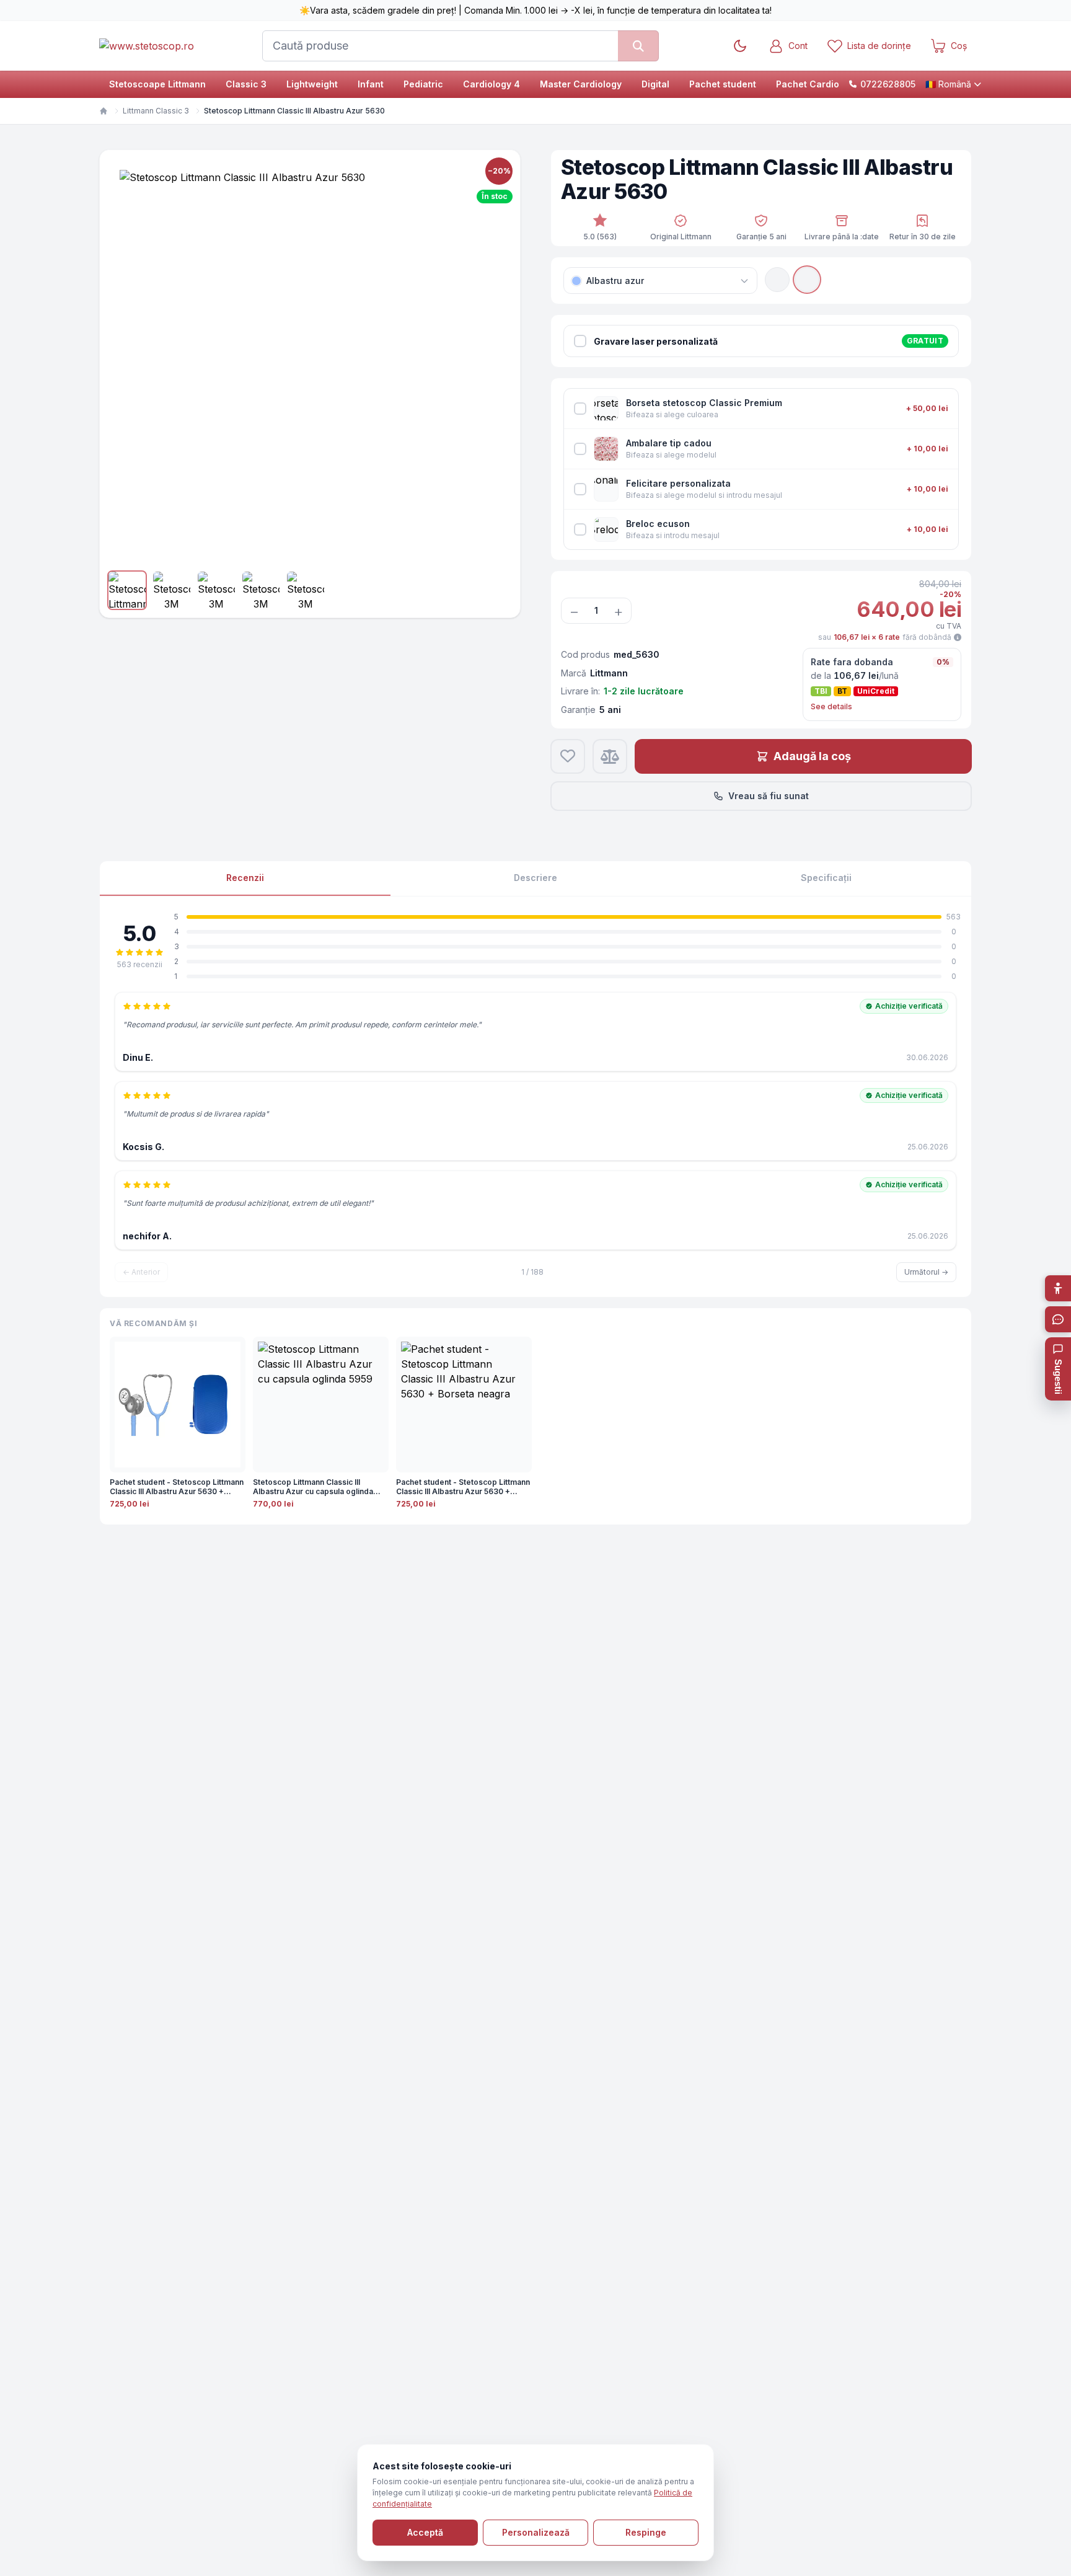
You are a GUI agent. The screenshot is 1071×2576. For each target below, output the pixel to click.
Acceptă (425, 2532)
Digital (655, 84)
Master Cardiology (581, 84)
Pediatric (423, 84)
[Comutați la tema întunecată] (740, 46)
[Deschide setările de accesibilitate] (1058, 1288)
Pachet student (723, 84)
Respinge (646, 2532)
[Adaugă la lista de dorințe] (568, 756)
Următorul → (926, 1272)
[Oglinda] (777, 280)
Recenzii (245, 878)
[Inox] (807, 280)
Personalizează (536, 2532)
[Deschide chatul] (1058, 1319)
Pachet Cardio (808, 84)
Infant (371, 84)
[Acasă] (104, 111)
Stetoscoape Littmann (157, 84)
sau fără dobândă (885, 637)
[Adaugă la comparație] (610, 756)
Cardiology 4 (491, 84)
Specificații (826, 878)
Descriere (535, 878)
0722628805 (888, 84)
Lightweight (312, 84)
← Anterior (141, 1272)
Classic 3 (246, 84)
